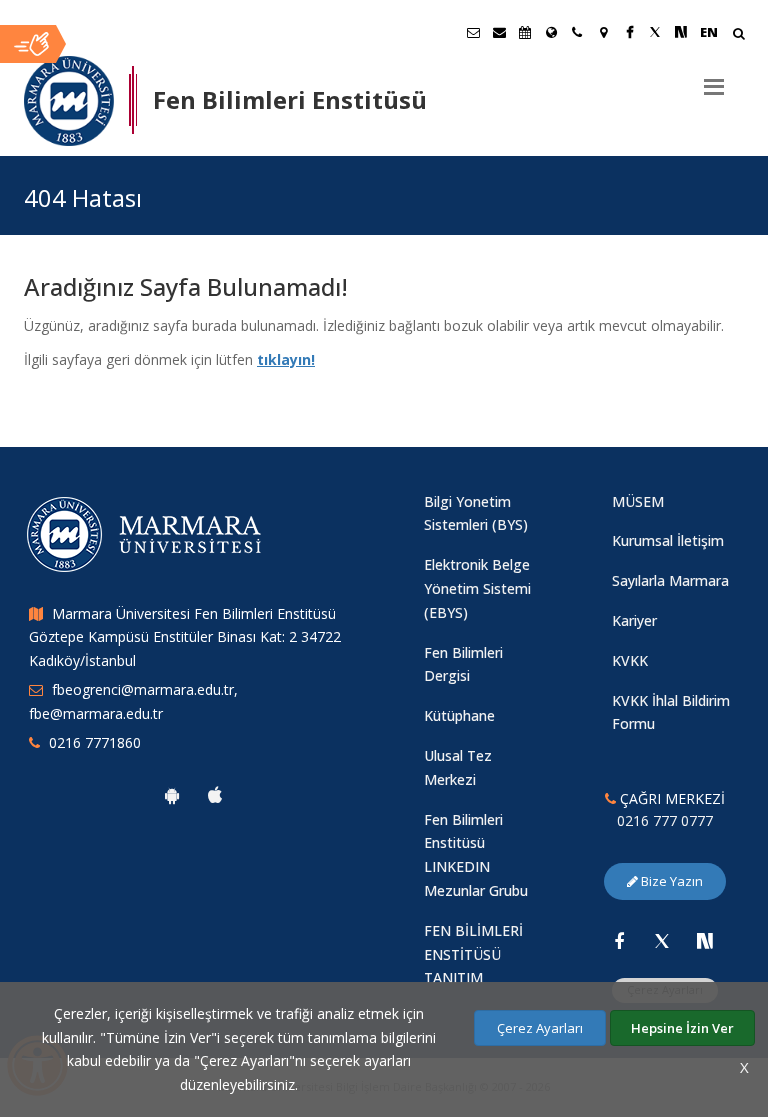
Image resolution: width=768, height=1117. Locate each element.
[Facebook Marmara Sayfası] (629, 32)
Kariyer (634, 620)
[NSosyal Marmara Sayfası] (681, 32)
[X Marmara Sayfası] (655, 32)
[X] (662, 941)
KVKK (630, 660)
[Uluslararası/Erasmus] (551, 32)
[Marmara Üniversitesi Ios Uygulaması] (215, 795)
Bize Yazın (670, 881)
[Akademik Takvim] (525, 32)
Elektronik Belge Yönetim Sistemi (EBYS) (477, 588)
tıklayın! (286, 359)
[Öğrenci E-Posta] (473, 32)
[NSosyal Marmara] (705, 941)
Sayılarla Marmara (670, 580)
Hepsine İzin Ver (682, 1028)
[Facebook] (619, 941)
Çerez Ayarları (540, 1028)
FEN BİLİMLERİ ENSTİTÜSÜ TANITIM (473, 954)
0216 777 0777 (665, 820)
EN (709, 32)
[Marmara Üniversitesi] (69, 101)
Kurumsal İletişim (668, 540)
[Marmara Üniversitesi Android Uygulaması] (172, 795)
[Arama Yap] (738, 35)
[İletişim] (577, 32)
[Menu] (714, 79)
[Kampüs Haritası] (603, 32)
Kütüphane (459, 715)
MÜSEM (638, 501)
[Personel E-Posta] (499, 32)
